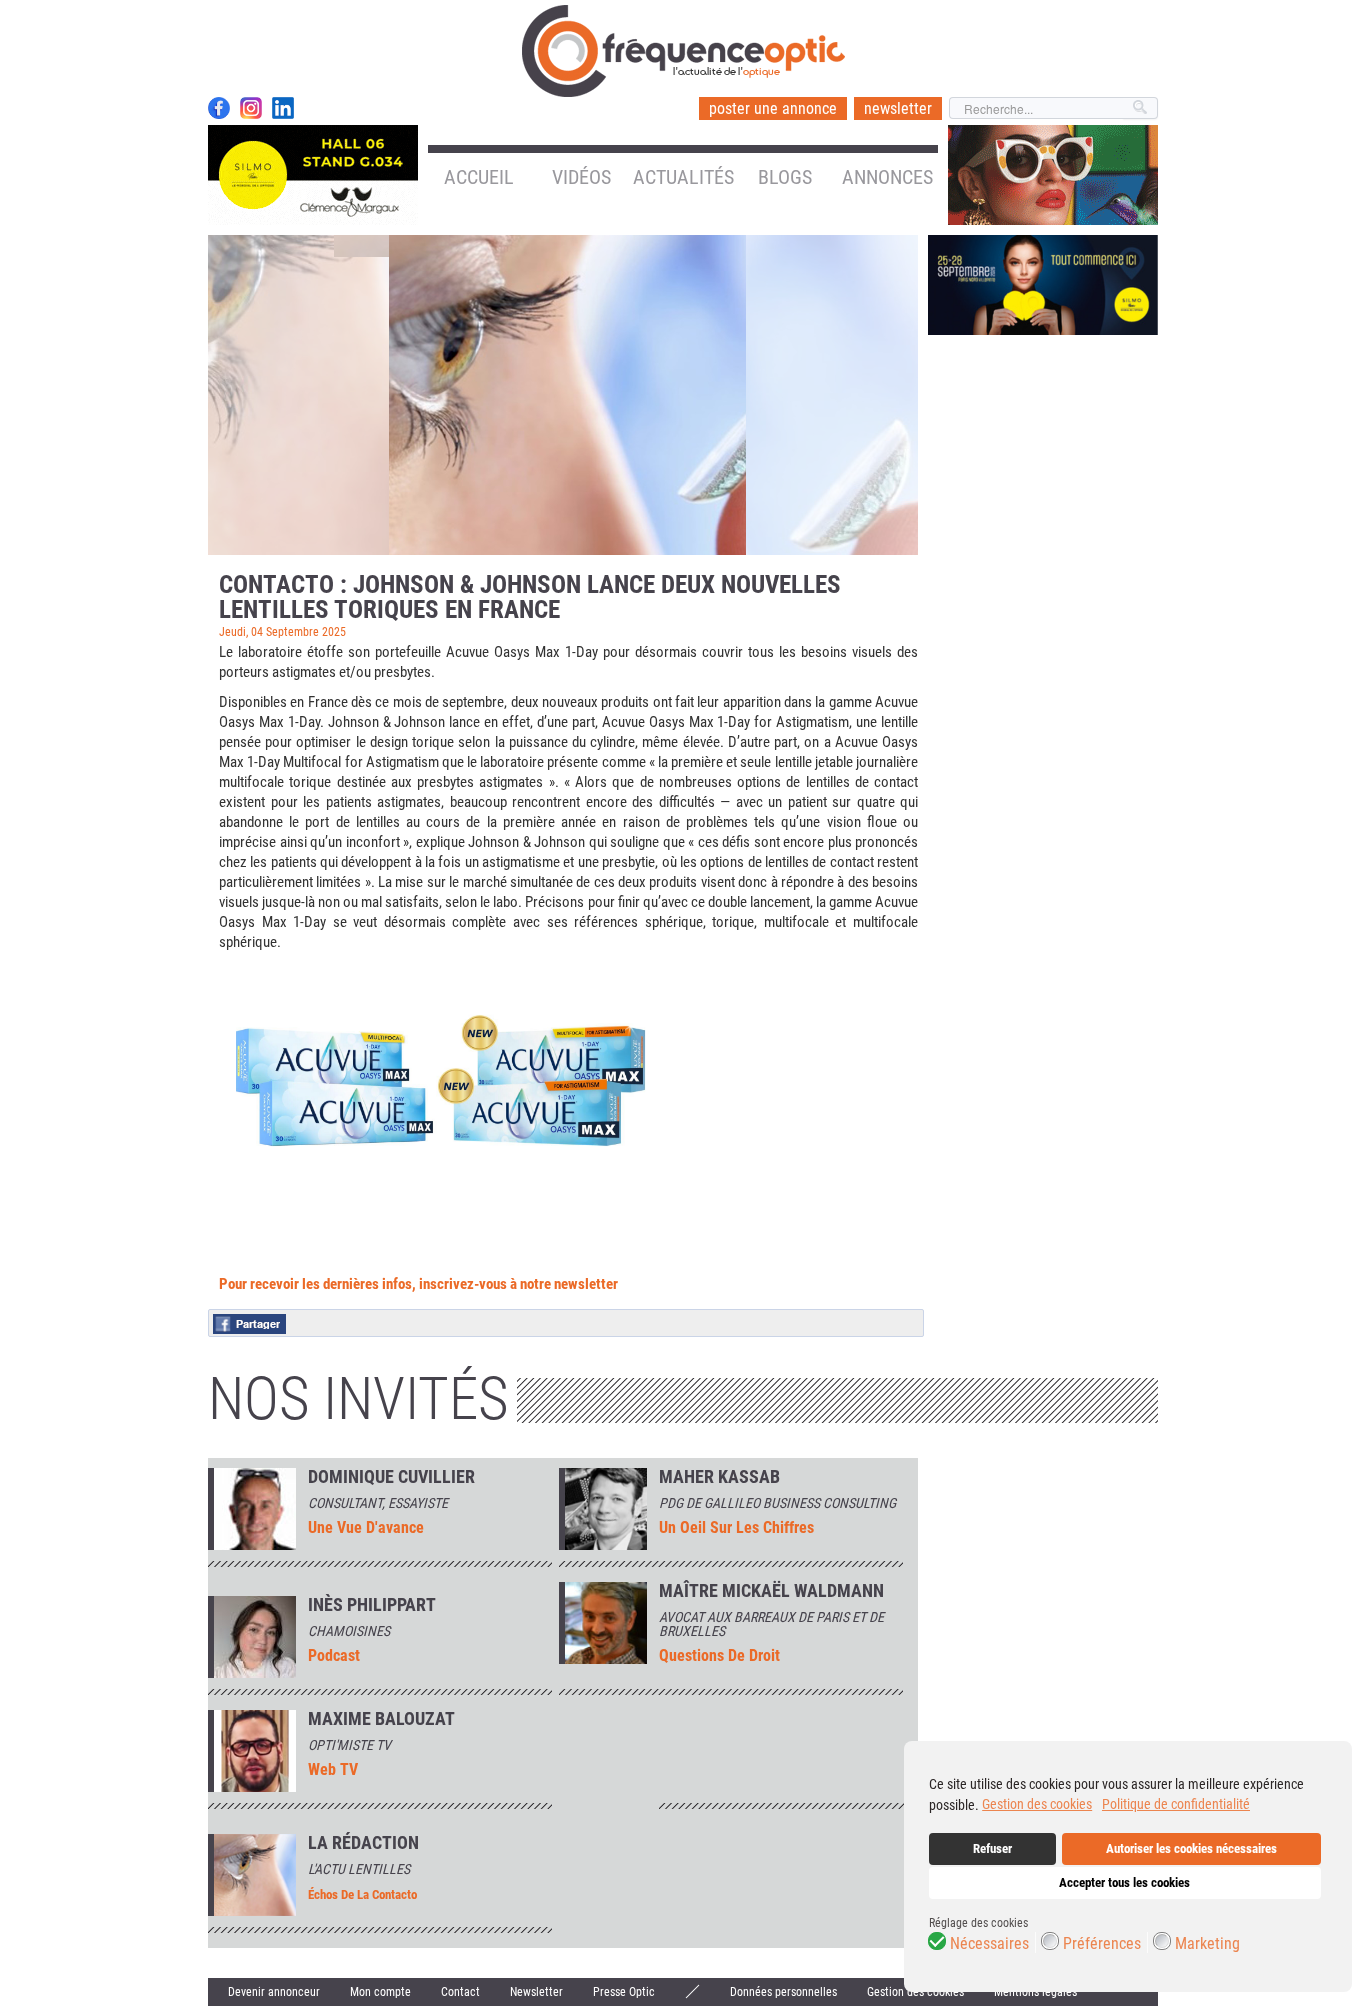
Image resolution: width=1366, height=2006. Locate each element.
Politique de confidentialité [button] (1176, 1804)
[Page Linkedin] (283, 108)
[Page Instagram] (251, 108)
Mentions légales (1035, 1992)
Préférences (1102, 1944)
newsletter (898, 108)
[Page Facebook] (219, 108)
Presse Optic (624, 1992)
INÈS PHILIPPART (372, 1605)
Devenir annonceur (274, 1992)
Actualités (683, 177)
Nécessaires (989, 1944)
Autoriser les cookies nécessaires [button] (1191, 1848)
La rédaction (363, 1843)
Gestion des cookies (915, 1992)
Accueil (479, 177)
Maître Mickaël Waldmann (771, 1591)
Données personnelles (783, 1992)
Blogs (785, 177)
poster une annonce (773, 108)
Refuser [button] (992, 1848)
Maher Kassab (719, 1477)
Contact (460, 1992)
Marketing (1207, 1944)
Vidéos (581, 177)
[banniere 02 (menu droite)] (1053, 174)
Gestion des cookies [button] (1037, 1804)
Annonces (887, 177)
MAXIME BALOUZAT (381, 1719)
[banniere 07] (1043, 284)
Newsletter (536, 1992)
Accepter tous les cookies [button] (1124, 1882)
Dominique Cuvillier (391, 1477)
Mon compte (380, 1992)
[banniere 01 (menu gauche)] (313, 174)
